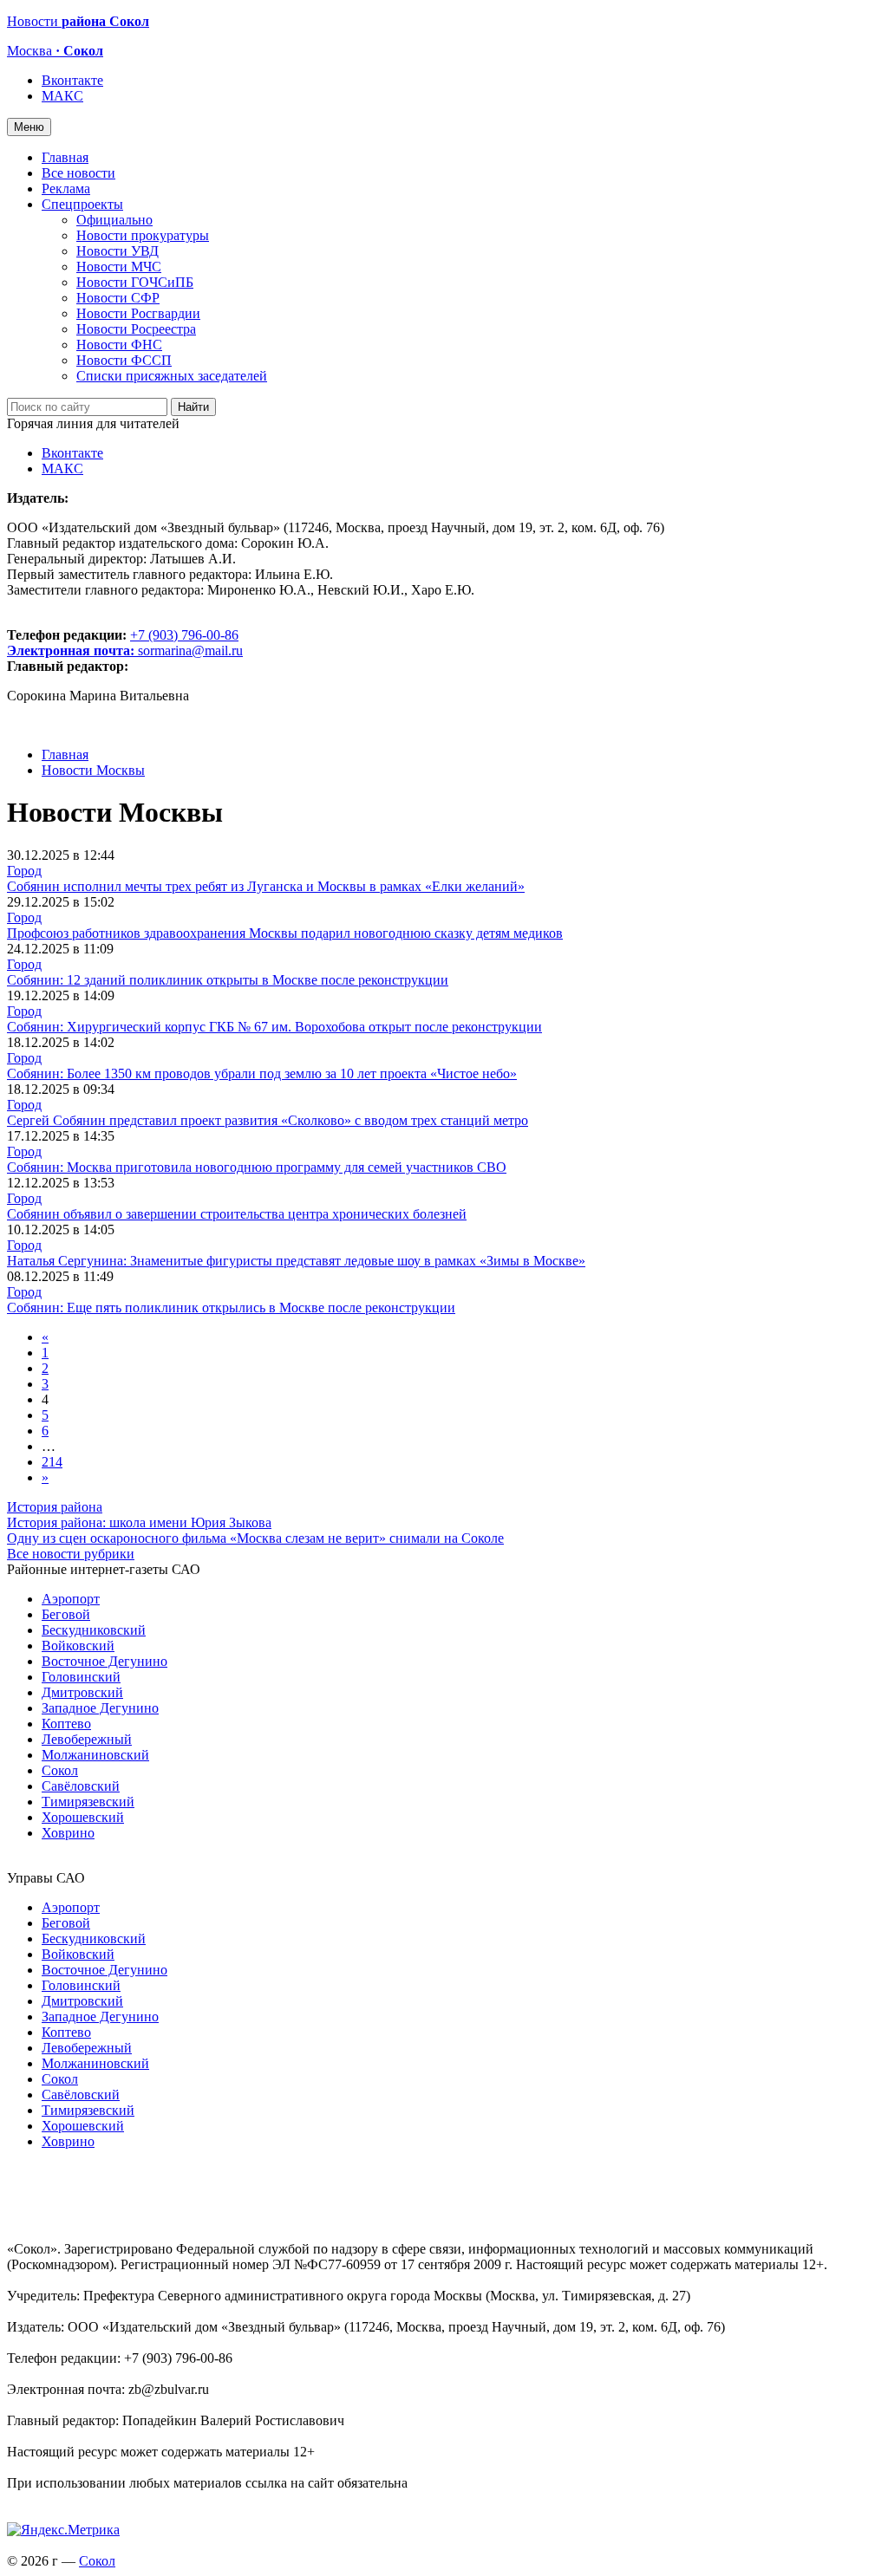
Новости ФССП (124, 360)
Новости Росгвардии (138, 313)
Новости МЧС (119, 267)
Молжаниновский (95, 1755)
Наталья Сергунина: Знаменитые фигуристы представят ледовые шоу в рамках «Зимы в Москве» (296, 1261)
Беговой (66, 1614)
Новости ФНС (119, 345)
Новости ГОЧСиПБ (135, 282)
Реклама (66, 189)
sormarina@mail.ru (190, 651)
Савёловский (81, 1786)
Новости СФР (118, 298)
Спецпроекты (82, 204)
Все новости (78, 173)
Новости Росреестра (136, 329)
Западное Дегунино (100, 1708)
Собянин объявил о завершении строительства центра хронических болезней (237, 1214)
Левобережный (87, 1739)
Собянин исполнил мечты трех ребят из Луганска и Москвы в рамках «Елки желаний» (266, 886)
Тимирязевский (88, 1802)
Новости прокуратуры (143, 235)
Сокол (60, 1770)
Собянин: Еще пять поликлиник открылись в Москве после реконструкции (231, 1308)
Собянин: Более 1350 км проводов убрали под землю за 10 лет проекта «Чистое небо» (262, 1073)
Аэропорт (71, 1599)
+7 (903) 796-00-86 (123, 643)
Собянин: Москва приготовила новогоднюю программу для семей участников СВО (257, 1167)
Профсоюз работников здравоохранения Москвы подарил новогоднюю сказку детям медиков (285, 933)
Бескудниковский (94, 1630)
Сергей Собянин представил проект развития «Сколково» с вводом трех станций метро (268, 1120)
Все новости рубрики (71, 1554)
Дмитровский (82, 1692)
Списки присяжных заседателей (172, 376)
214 (52, 1462)
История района (55, 1507)
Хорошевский (83, 1817)
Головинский (81, 1677)
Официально (114, 220)
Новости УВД (118, 251)
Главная (65, 157)
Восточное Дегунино (104, 1661)
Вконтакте (72, 80)
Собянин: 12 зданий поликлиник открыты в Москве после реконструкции (228, 980)
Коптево (66, 1724)
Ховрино (68, 1833)
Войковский (78, 1646)
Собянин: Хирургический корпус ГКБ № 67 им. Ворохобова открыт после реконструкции (274, 1027)
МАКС (62, 96)
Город (24, 871)
